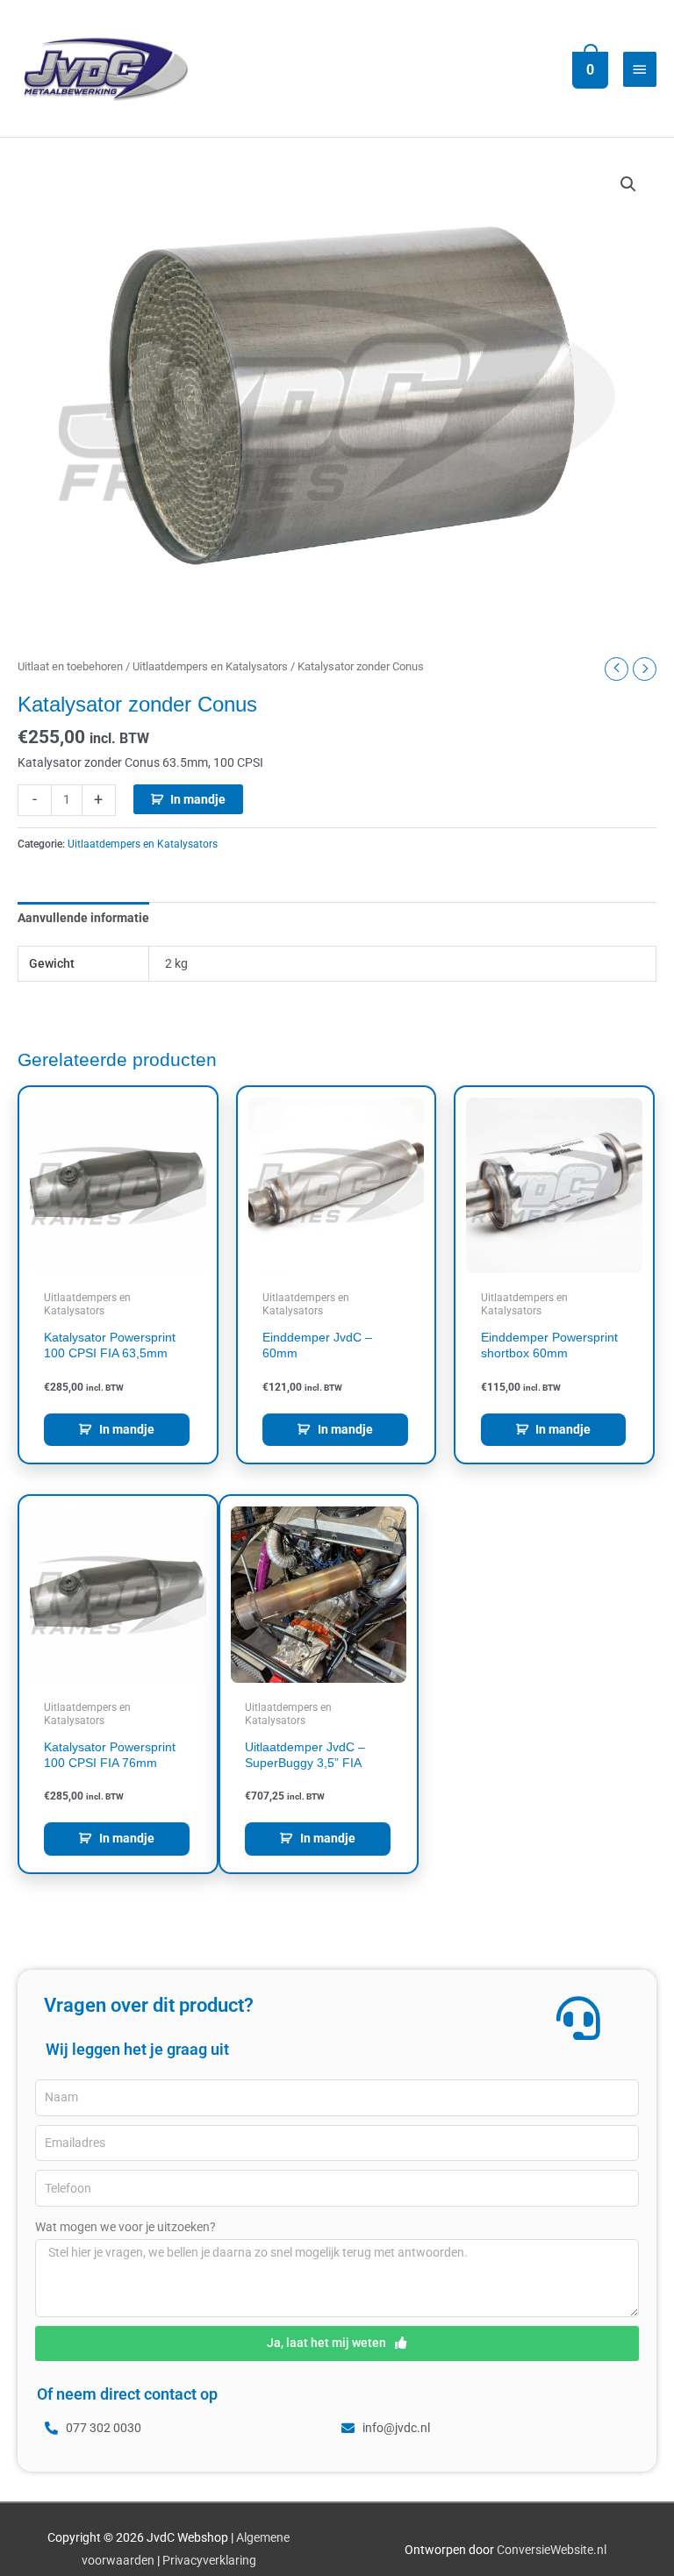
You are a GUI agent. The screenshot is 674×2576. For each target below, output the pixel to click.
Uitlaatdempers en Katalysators (210, 666)
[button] (628, 184)
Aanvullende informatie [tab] (83, 918)
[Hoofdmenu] (640, 69)
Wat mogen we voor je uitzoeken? (125, 2227)
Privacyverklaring (209, 2560)
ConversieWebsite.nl (552, 2550)
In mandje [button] (127, 1429)
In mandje (198, 799)
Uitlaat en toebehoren (70, 666)
